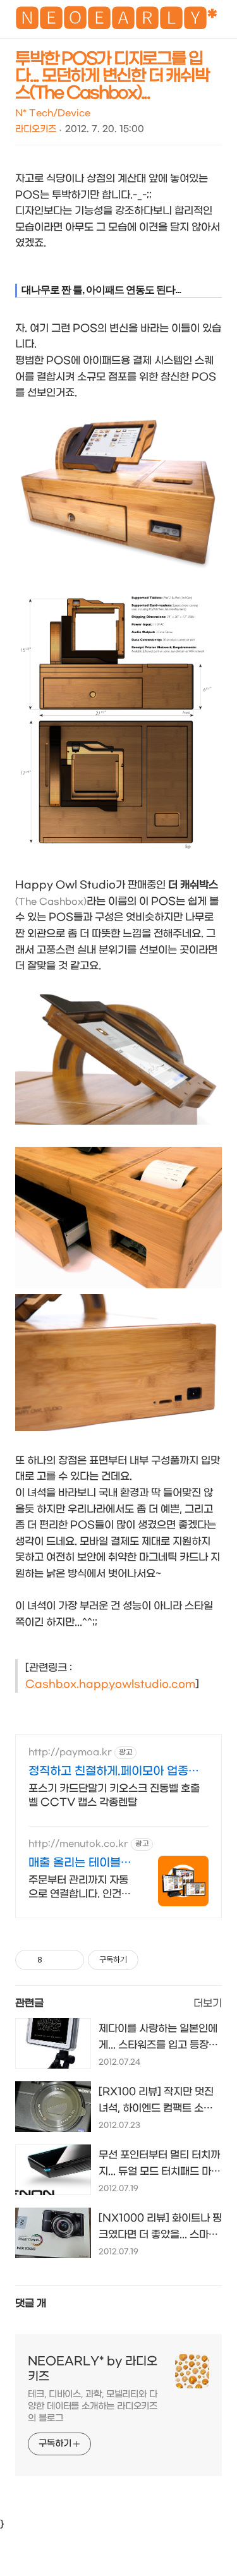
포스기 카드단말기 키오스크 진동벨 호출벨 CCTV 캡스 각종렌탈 (114, 1795)
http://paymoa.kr (70, 1752)
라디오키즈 (36, 129)
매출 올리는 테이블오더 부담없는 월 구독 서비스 (80, 1864)
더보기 (208, 2003)
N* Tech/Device (53, 113)
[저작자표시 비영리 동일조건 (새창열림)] (155, 1960)
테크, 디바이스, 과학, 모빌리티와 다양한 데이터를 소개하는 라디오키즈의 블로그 (93, 2406)
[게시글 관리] (70, 1960)
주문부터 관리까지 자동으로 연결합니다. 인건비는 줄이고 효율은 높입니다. (80, 1888)
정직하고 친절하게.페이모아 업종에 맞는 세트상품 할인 (114, 1772)
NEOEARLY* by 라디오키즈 (93, 2369)
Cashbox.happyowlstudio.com (110, 1684)
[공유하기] (54, 1960)
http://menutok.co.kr (78, 1844)
